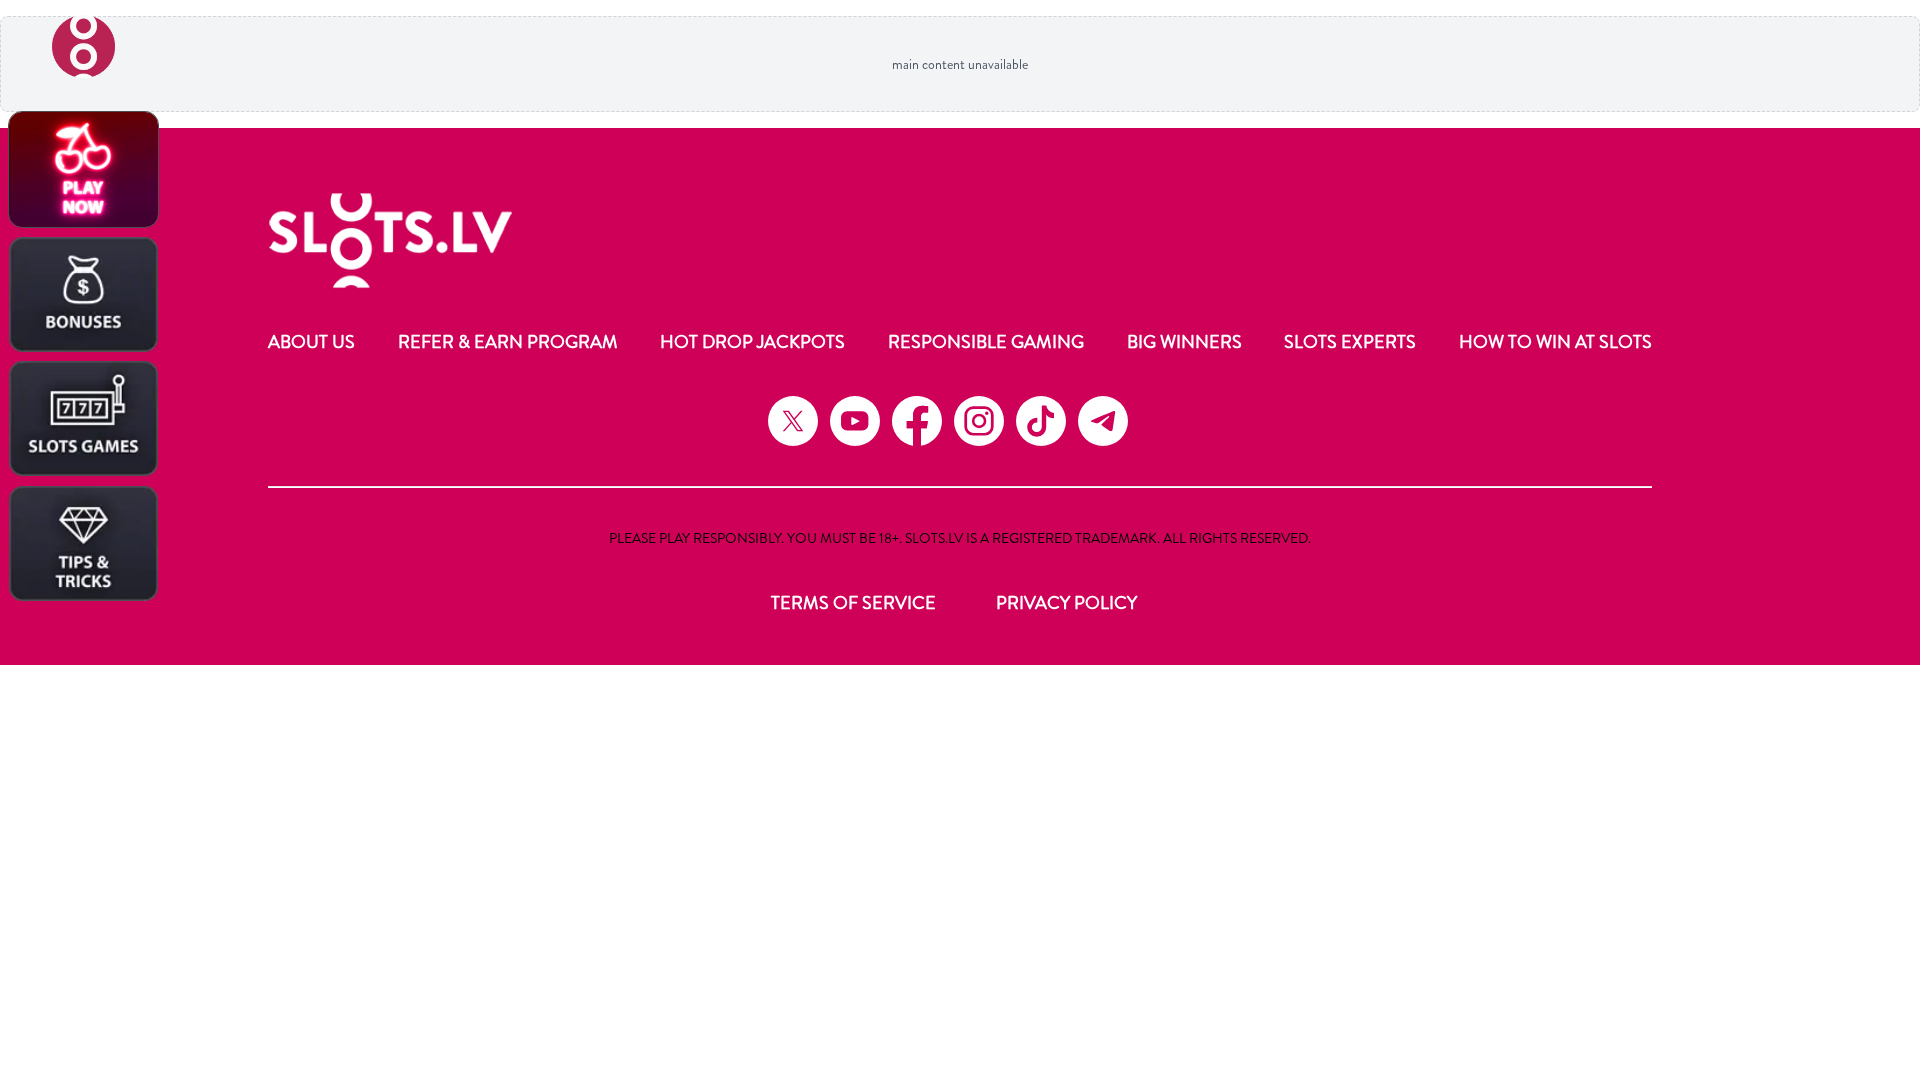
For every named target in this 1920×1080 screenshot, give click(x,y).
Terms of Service (853, 603)
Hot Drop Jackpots (752, 342)
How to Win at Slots (1555, 342)
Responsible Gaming (986, 342)
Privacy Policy (1066, 603)
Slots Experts (1350, 342)
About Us (311, 342)
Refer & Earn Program (508, 342)
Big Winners (1184, 342)
